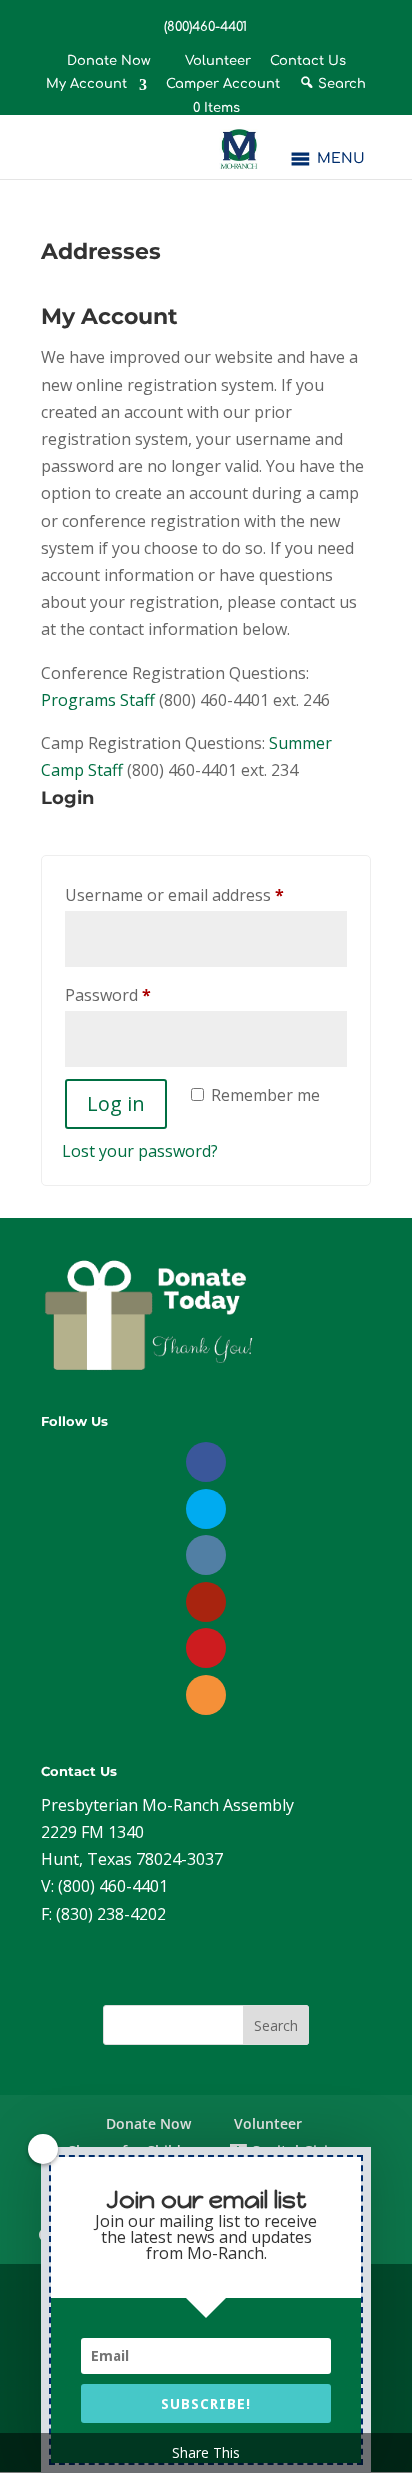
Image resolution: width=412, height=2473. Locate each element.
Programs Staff (98, 700)
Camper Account (223, 84)
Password (141, 994)
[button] (341, 159)
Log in (116, 1103)
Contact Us (308, 61)
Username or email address (206, 894)
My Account (86, 84)
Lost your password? (140, 1151)
